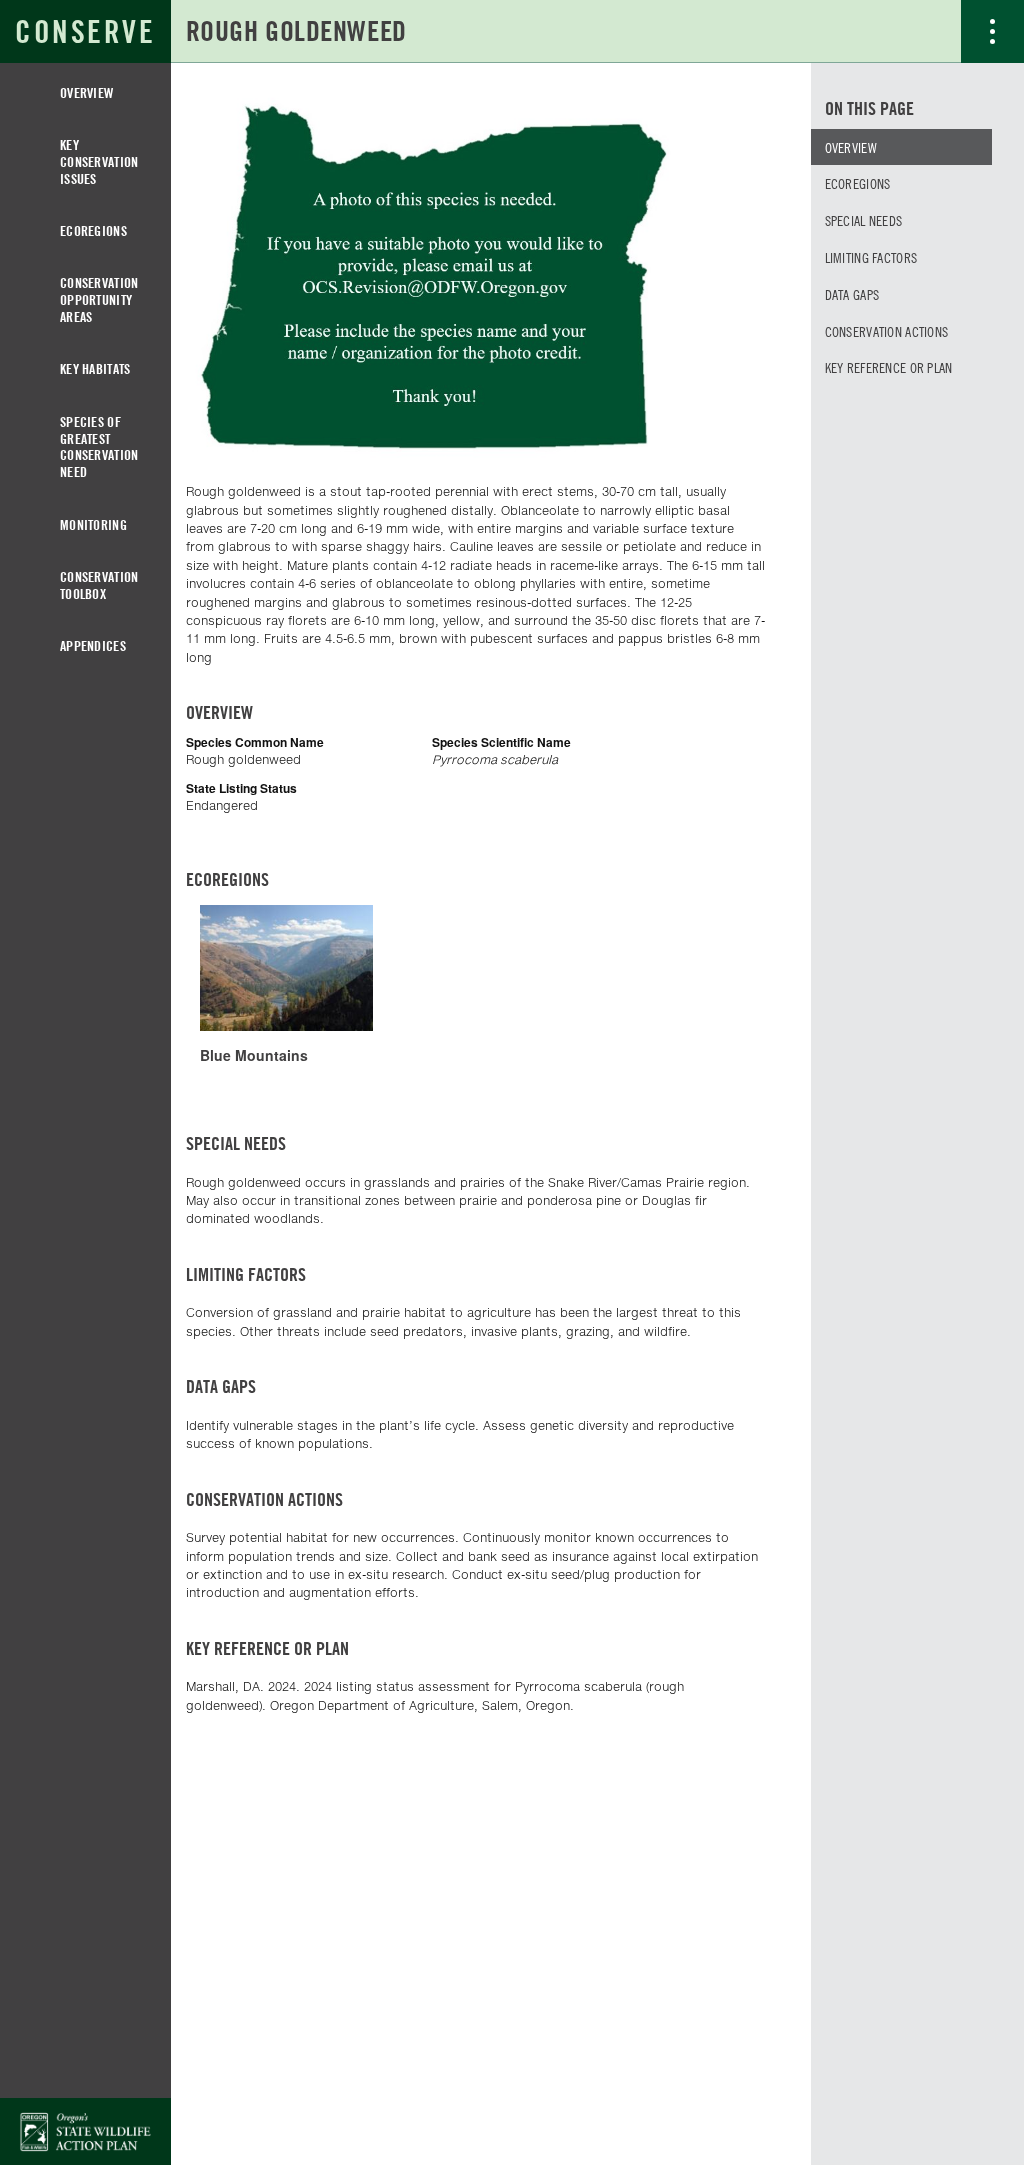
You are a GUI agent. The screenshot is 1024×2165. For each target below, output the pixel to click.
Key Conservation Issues (99, 161)
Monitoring (93, 524)
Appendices (93, 645)
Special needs (864, 220)
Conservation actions (887, 331)
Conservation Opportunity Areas (99, 299)
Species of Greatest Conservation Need (99, 446)
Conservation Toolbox (99, 585)
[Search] (930, 31)
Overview (86, 92)
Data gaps (852, 294)
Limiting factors (871, 257)
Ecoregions (93, 230)
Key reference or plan (889, 367)
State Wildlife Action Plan (85, 2131)
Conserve (85, 31)
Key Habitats (95, 368)
